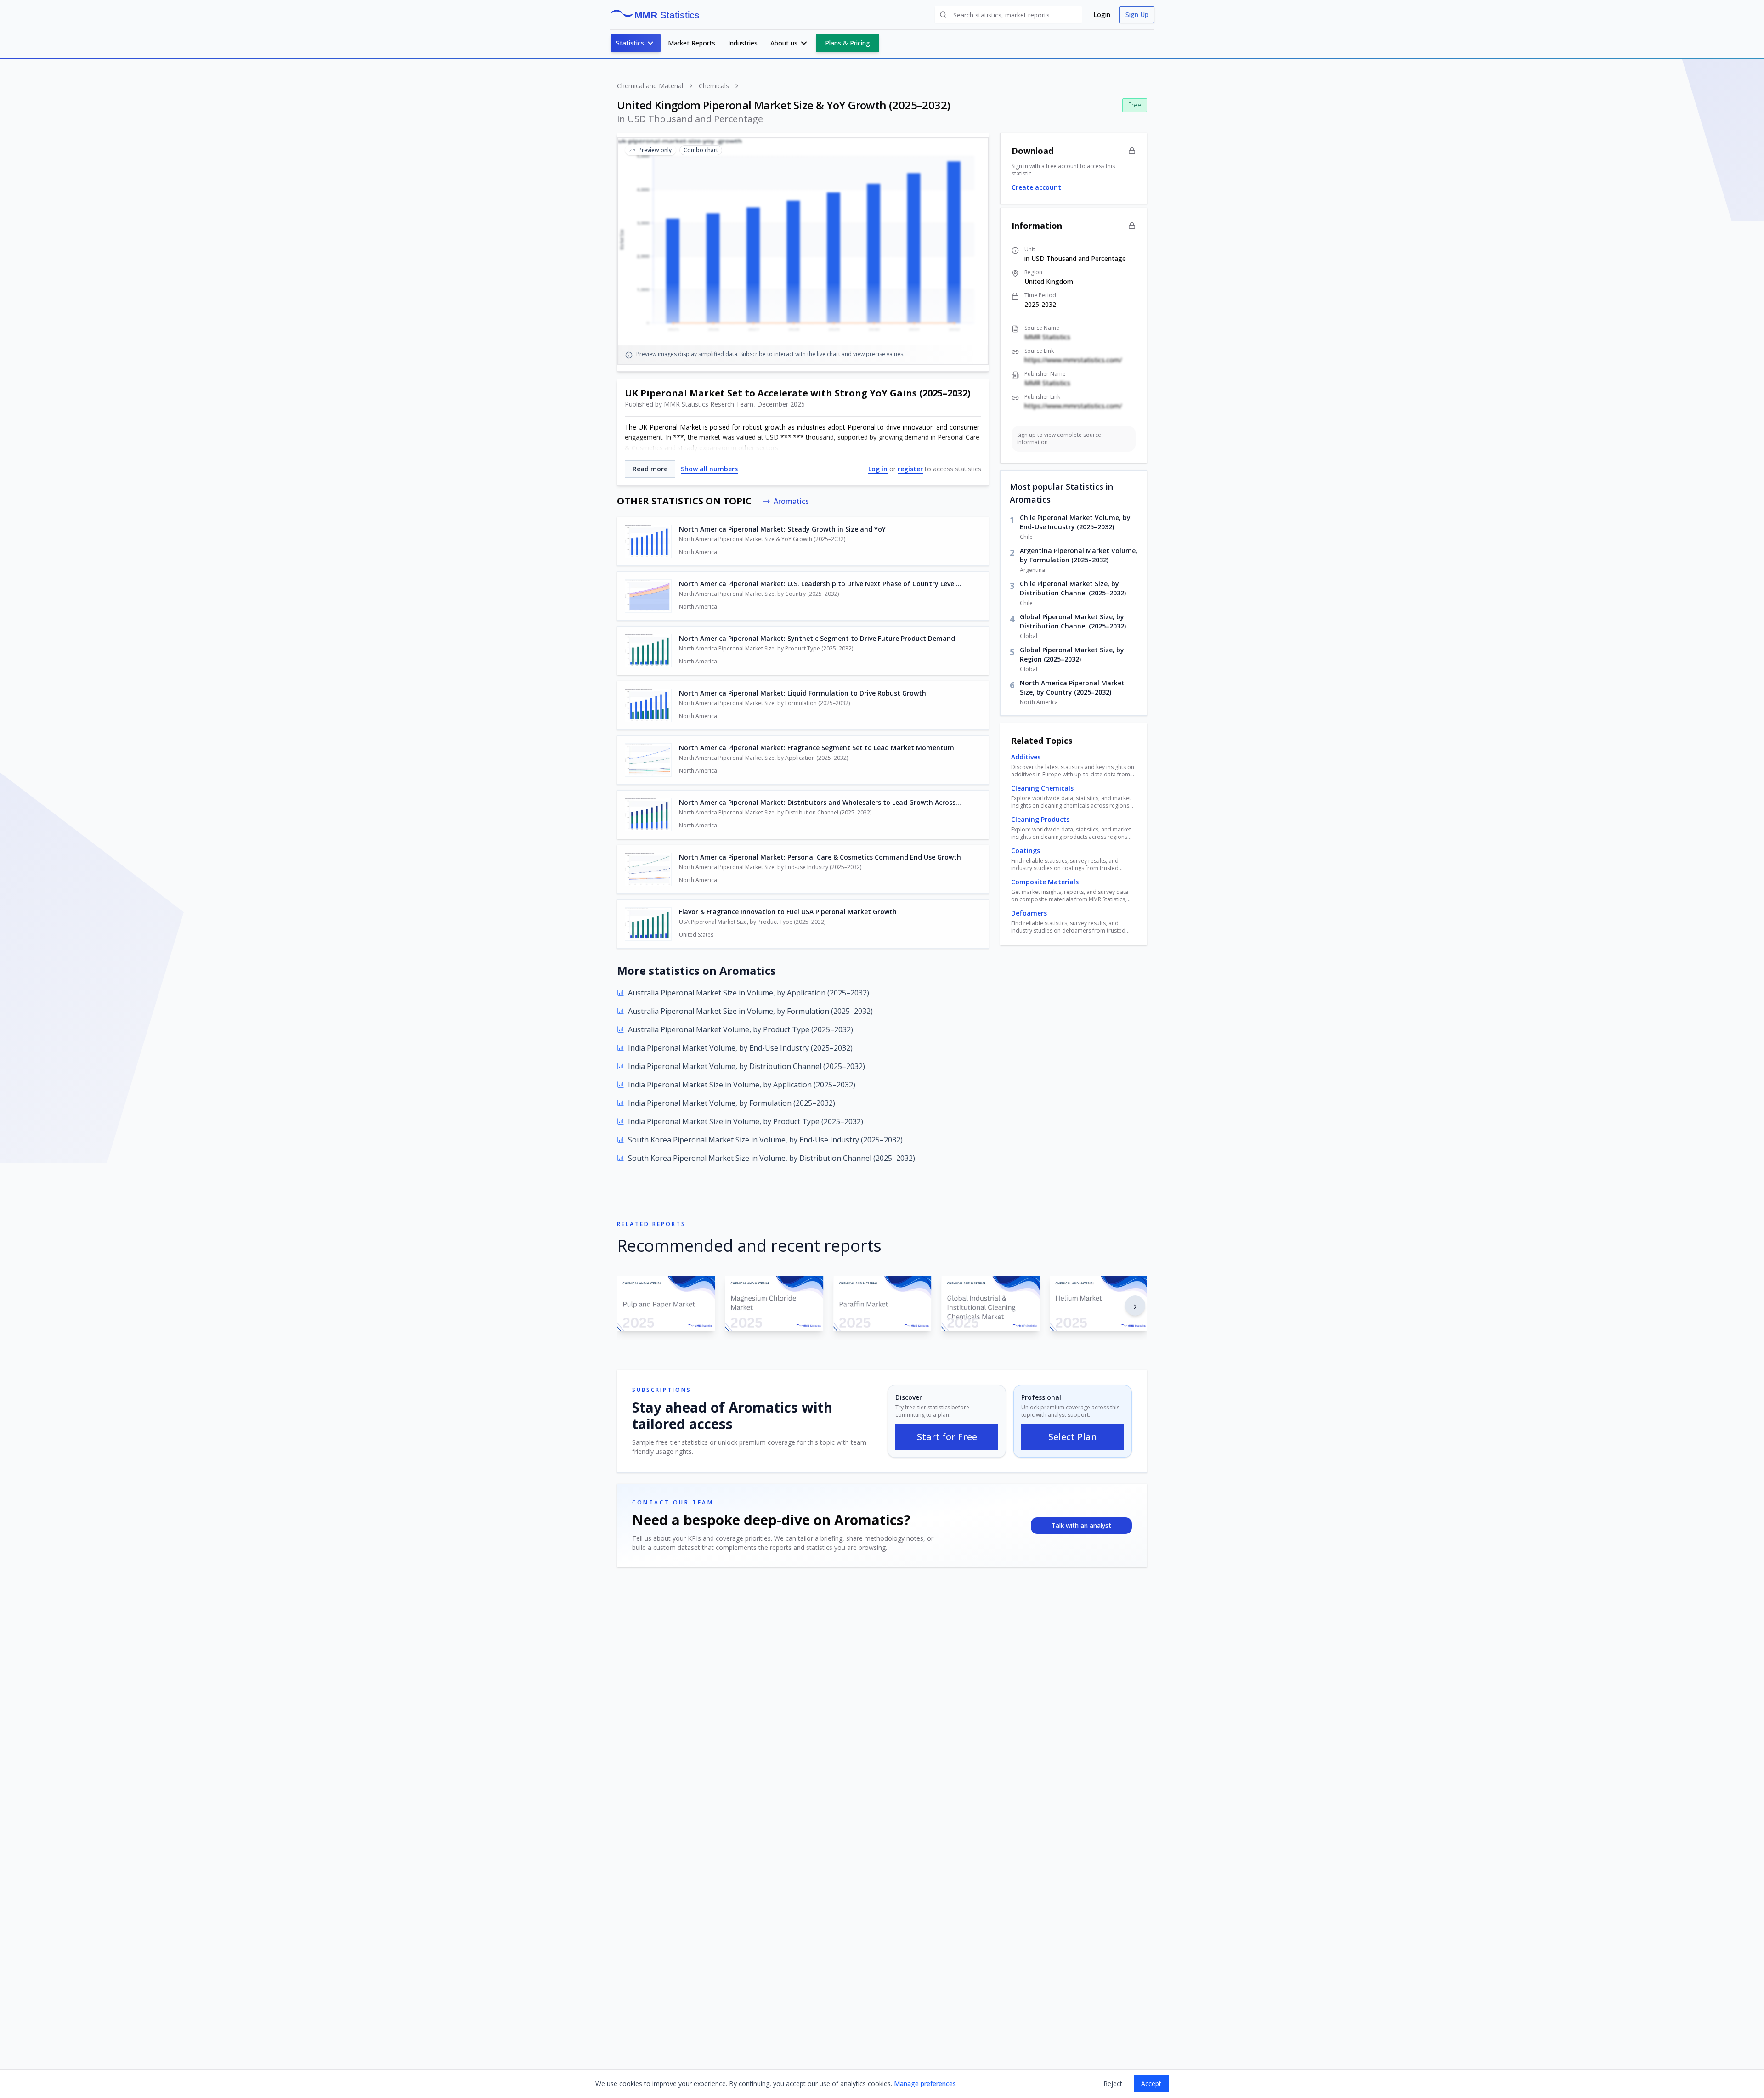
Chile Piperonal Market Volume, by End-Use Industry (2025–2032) (1075, 522)
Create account (1036, 187)
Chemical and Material (650, 86)
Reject (1113, 2084)
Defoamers (1029, 913)
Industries (743, 43)
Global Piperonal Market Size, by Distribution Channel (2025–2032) (1073, 621)
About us (784, 43)
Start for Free (947, 1437)
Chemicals (714, 86)
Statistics (630, 43)
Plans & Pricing (848, 43)
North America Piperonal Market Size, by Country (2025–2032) (1072, 687)
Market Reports (692, 43)
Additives (1026, 757)
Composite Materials (1045, 882)
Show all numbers (709, 469)
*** (678, 437)
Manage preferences (925, 2084)
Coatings (1026, 851)
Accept (1151, 2084)
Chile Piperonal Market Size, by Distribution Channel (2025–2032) (1073, 588)
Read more (650, 469)
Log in (878, 469)
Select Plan (1073, 1437)
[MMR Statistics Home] (658, 15)
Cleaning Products (1040, 819)
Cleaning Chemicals (1042, 788)
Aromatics (791, 501)
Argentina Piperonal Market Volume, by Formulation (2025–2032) (1079, 555)
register (910, 469)
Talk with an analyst (1081, 1525)
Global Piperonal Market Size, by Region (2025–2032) (1072, 654)
